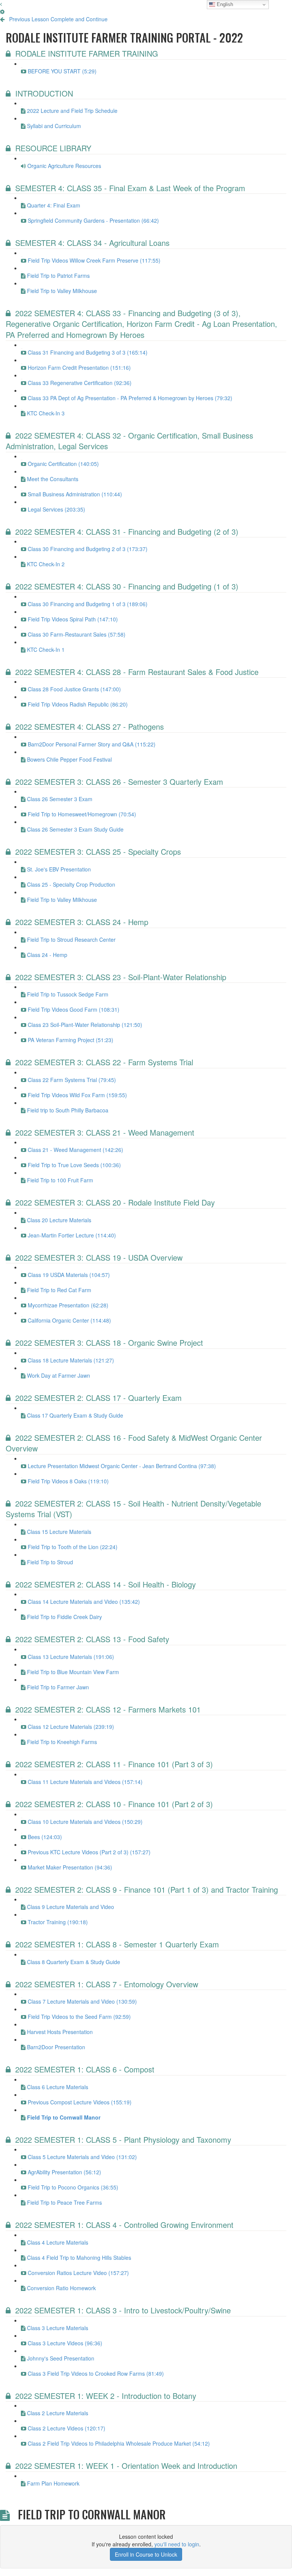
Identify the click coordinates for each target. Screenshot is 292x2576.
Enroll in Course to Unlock (146, 2554)
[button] (1, 4)
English (224, 4)
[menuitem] (2, 11)
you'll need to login (177, 2544)
